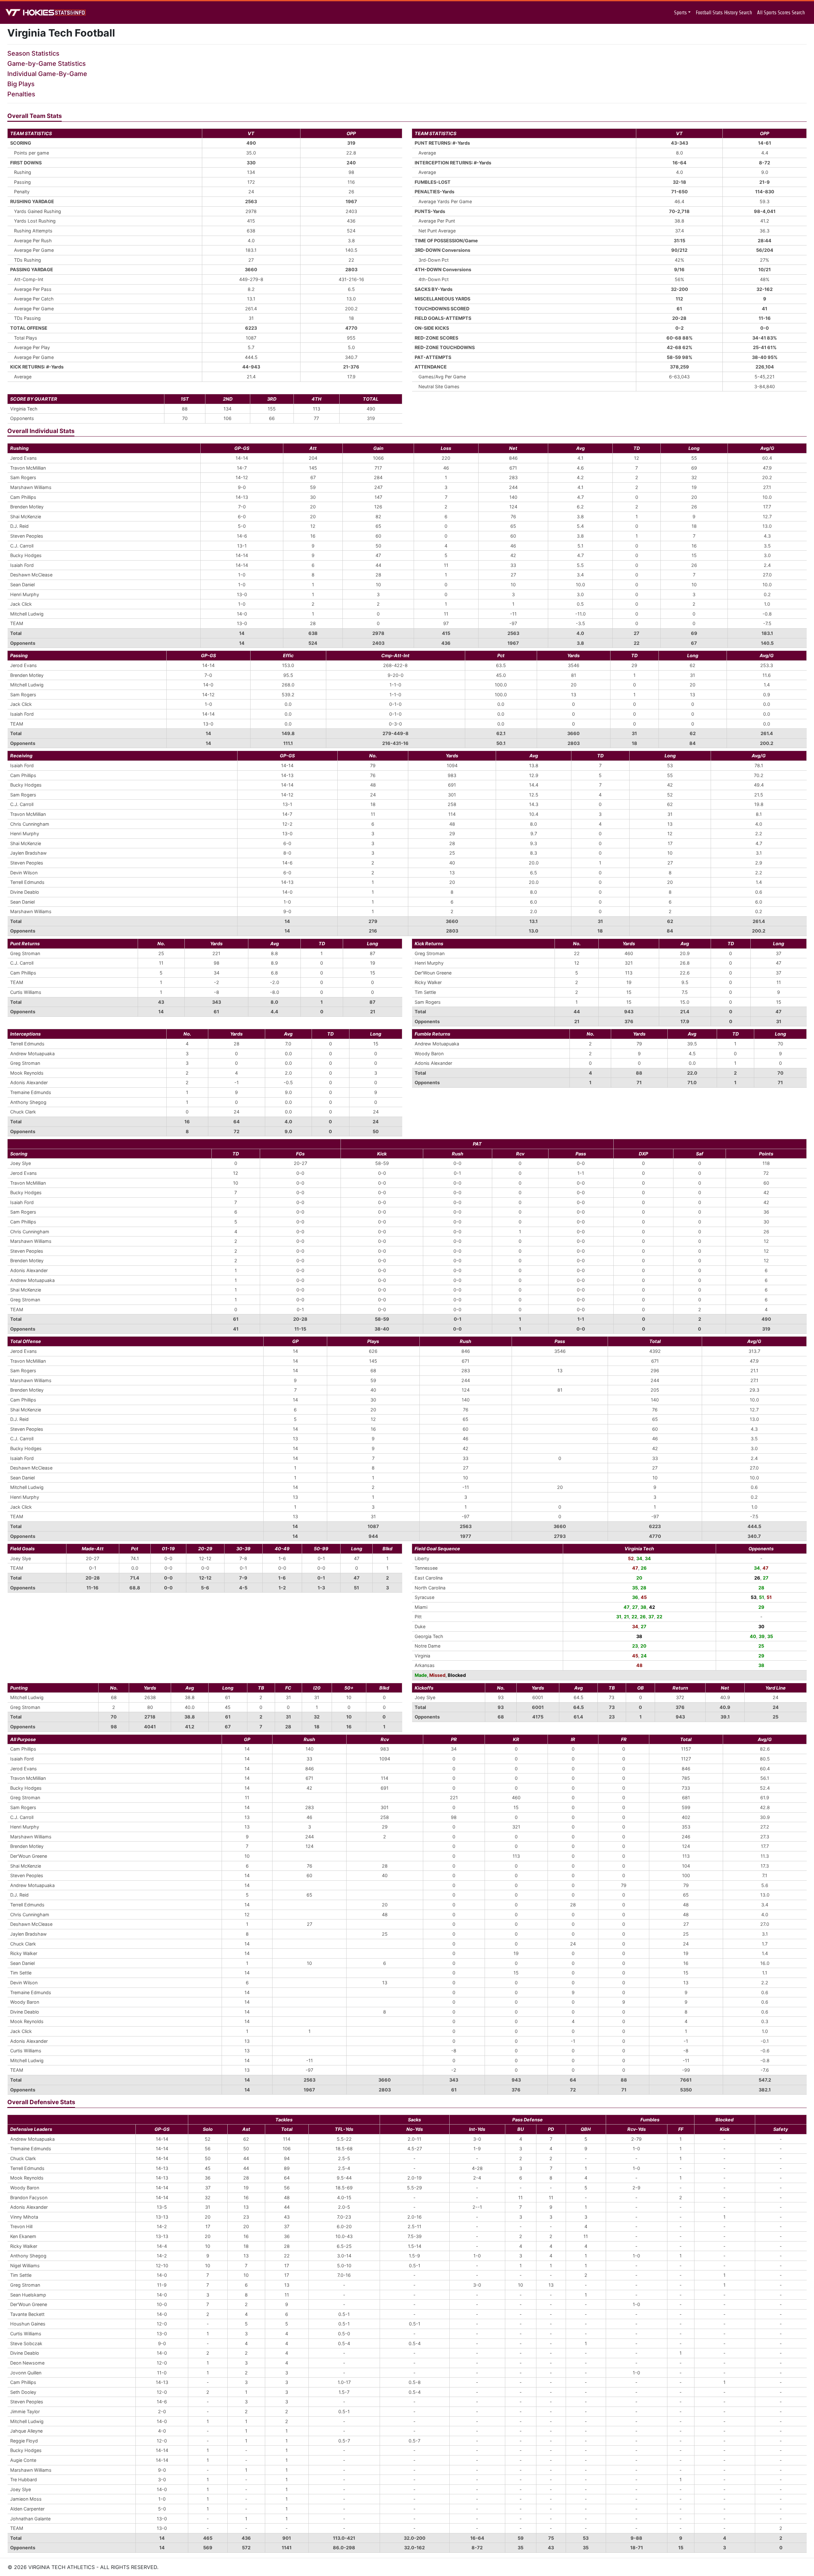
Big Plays (21, 84)
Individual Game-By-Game (47, 74)
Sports (680, 13)
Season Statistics (33, 53)
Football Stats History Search (724, 13)
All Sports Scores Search (781, 13)
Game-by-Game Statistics (47, 64)
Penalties (21, 94)
